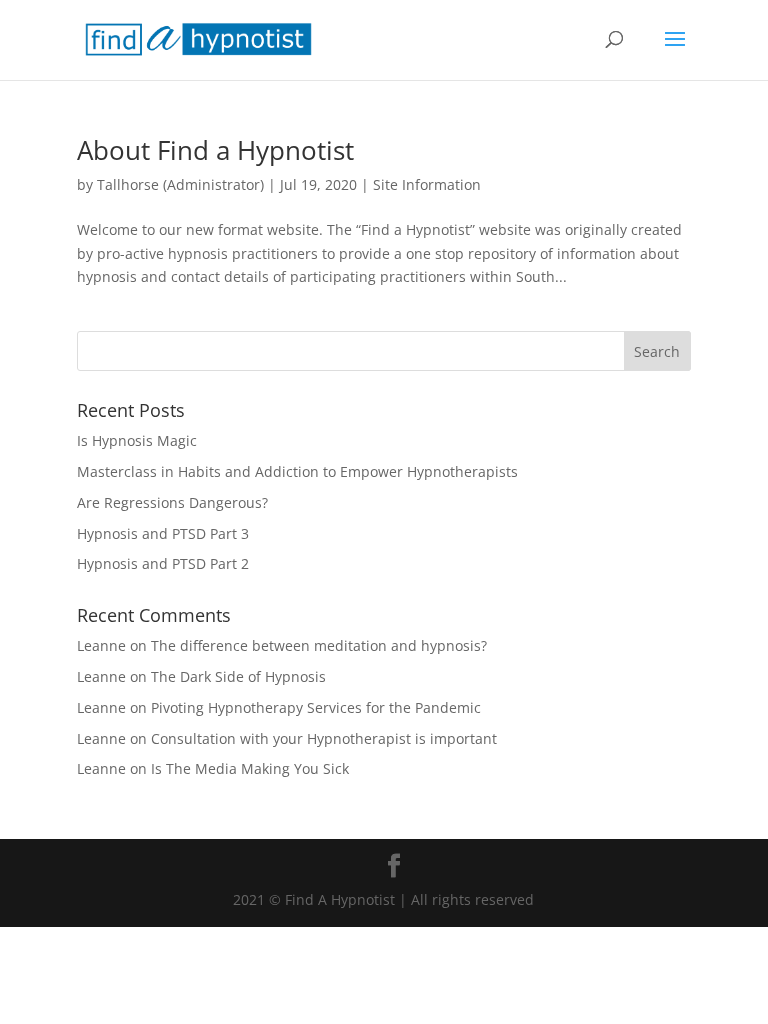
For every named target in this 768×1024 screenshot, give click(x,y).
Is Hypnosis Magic (137, 440)
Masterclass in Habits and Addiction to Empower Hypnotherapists (297, 471)
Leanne (101, 645)
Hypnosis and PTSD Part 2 (163, 563)
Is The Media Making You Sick (250, 768)
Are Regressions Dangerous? (172, 502)
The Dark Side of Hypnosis (238, 676)
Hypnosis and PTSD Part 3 (163, 533)
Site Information (427, 184)
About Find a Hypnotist (215, 150)
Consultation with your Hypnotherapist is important (324, 738)
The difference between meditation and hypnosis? (319, 645)
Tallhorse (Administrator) (180, 184)
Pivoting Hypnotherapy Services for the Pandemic (316, 707)
